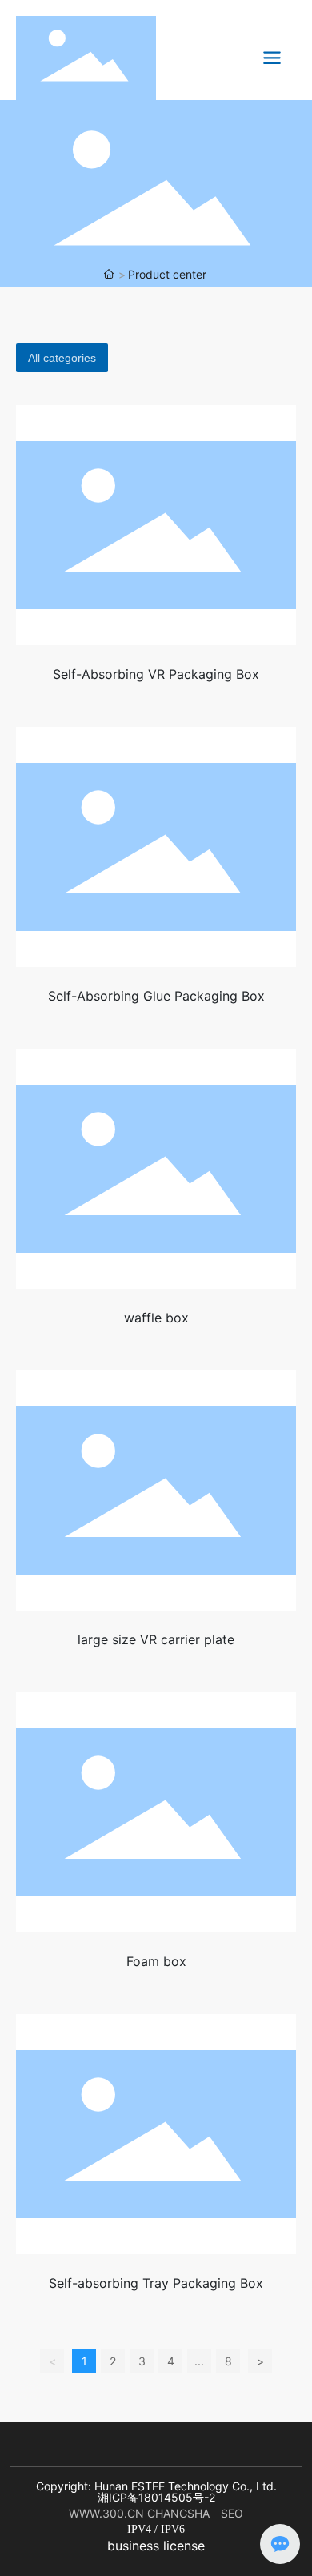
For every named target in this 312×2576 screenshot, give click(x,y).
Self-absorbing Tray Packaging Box (156, 2283)
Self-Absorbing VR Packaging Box (156, 674)
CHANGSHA (182, 2513)
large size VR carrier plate (156, 1639)
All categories (62, 358)
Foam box (156, 1961)
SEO (232, 2513)
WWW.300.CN (106, 2513)
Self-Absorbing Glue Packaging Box (156, 996)
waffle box (156, 1318)
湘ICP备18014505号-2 (156, 2497)
